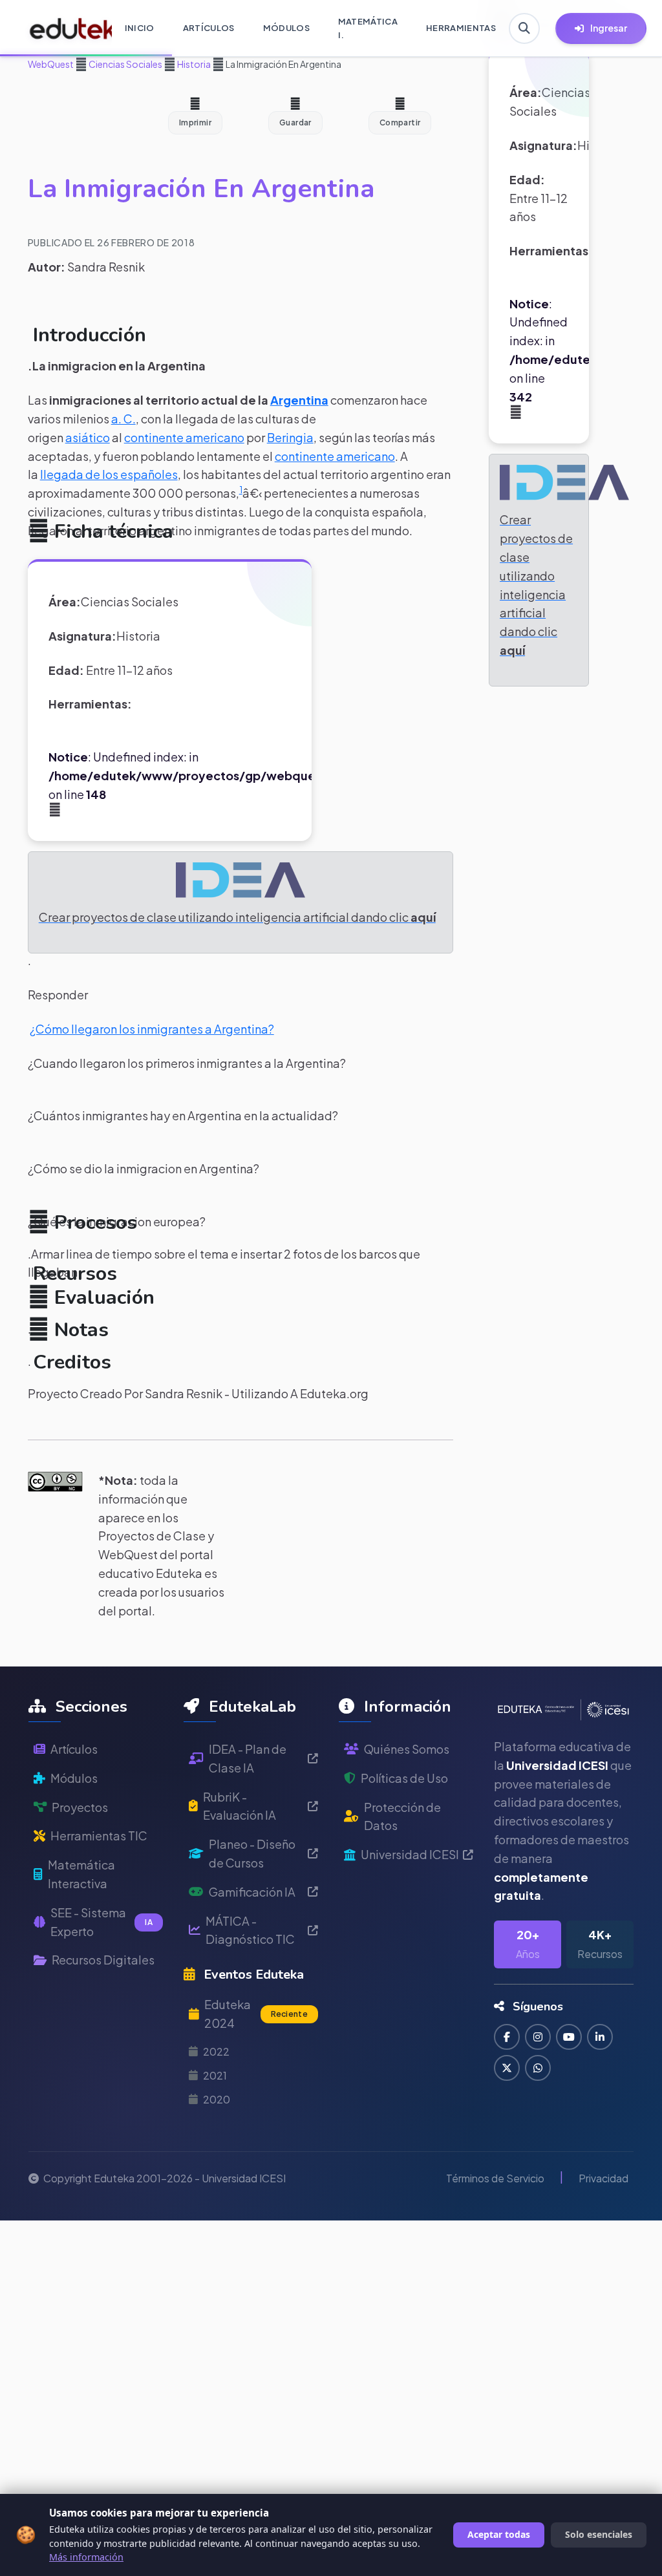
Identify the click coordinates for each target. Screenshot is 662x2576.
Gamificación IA (252, 1892)
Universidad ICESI (410, 1854)
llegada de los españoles (109, 474)
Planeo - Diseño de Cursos (252, 1853)
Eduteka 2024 (256, 2014)
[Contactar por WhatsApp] (538, 2068)
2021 (215, 2075)
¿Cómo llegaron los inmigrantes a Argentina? (152, 1029)
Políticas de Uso (404, 1778)
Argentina (299, 400)
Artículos (74, 1749)
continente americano (184, 437)
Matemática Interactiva (81, 1874)
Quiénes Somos (407, 1749)
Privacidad (603, 2178)
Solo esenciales (599, 2534)
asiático (88, 437)
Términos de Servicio (495, 2178)
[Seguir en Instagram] (538, 2037)
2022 (216, 2051)
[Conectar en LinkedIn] (600, 2037)
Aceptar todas (499, 2534)
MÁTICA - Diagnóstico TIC (250, 1930)
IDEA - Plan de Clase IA (248, 1758)
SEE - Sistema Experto (101, 1922)
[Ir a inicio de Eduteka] (64, 28)
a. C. (123, 419)
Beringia (290, 437)
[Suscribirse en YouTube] (569, 2037)
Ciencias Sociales (125, 64)
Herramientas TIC (99, 1836)
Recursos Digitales (103, 1960)
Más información (86, 2557)
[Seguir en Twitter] (507, 2068)
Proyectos (80, 1807)
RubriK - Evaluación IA (240, 1806)
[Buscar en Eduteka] (524, 28)
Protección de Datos (402, 1816)
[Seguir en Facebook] (507, 2037)
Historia (193, 64)
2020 (217, 2099)
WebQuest (51, 64)
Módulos (74, 1778)
